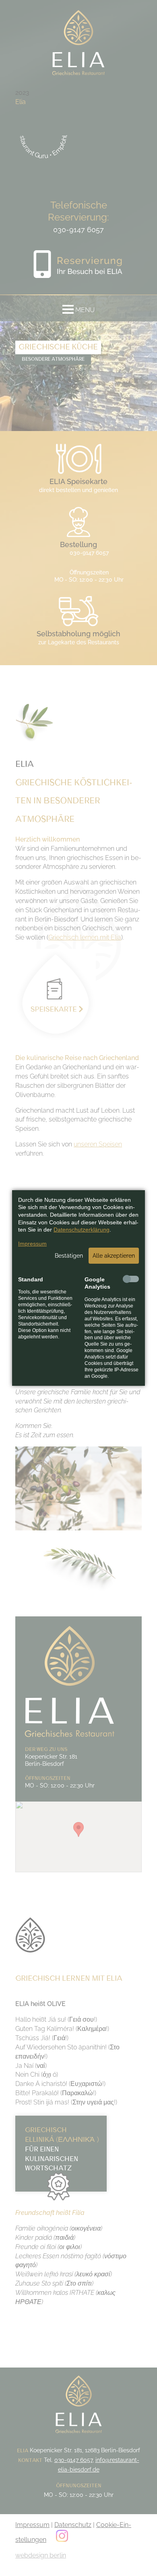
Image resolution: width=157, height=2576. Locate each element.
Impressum (32, 1244)
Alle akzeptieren (114, 1256)
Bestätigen (69, 1256)
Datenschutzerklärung (82, 1230)
